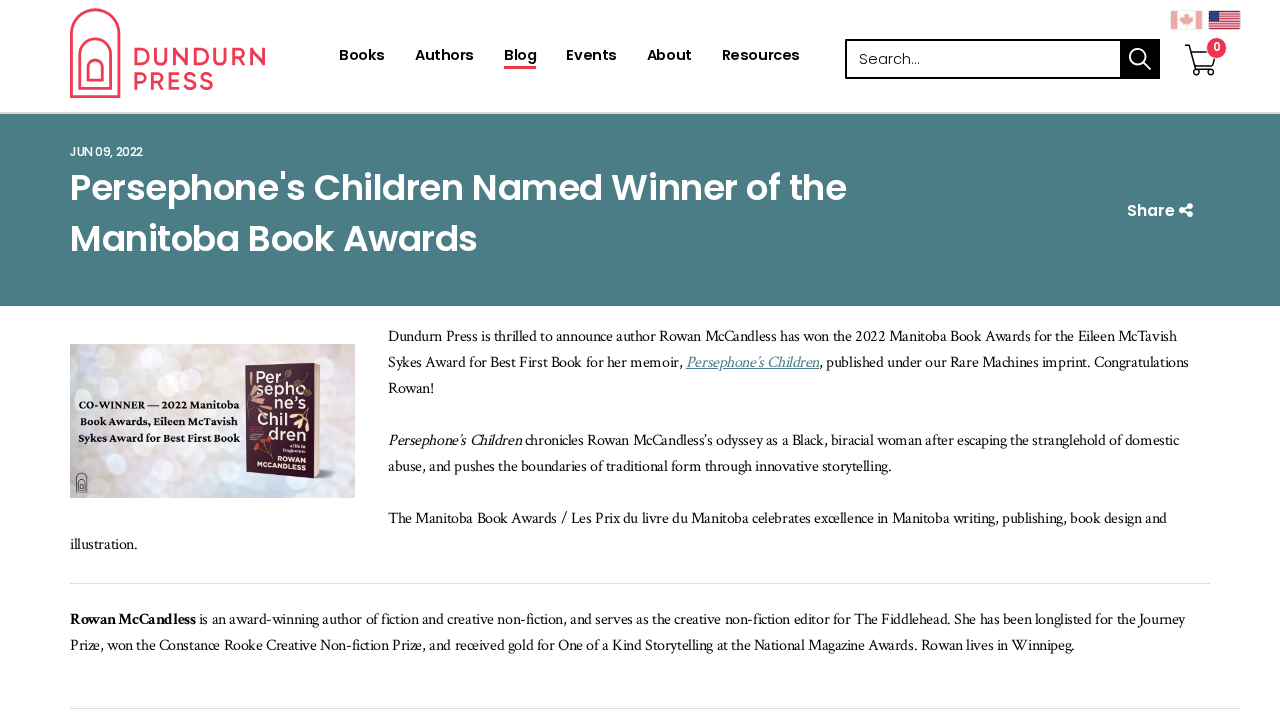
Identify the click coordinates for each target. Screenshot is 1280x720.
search (1140, 59)
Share (1153, 210)
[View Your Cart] (1201, 39)
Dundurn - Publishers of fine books (202, 53)
